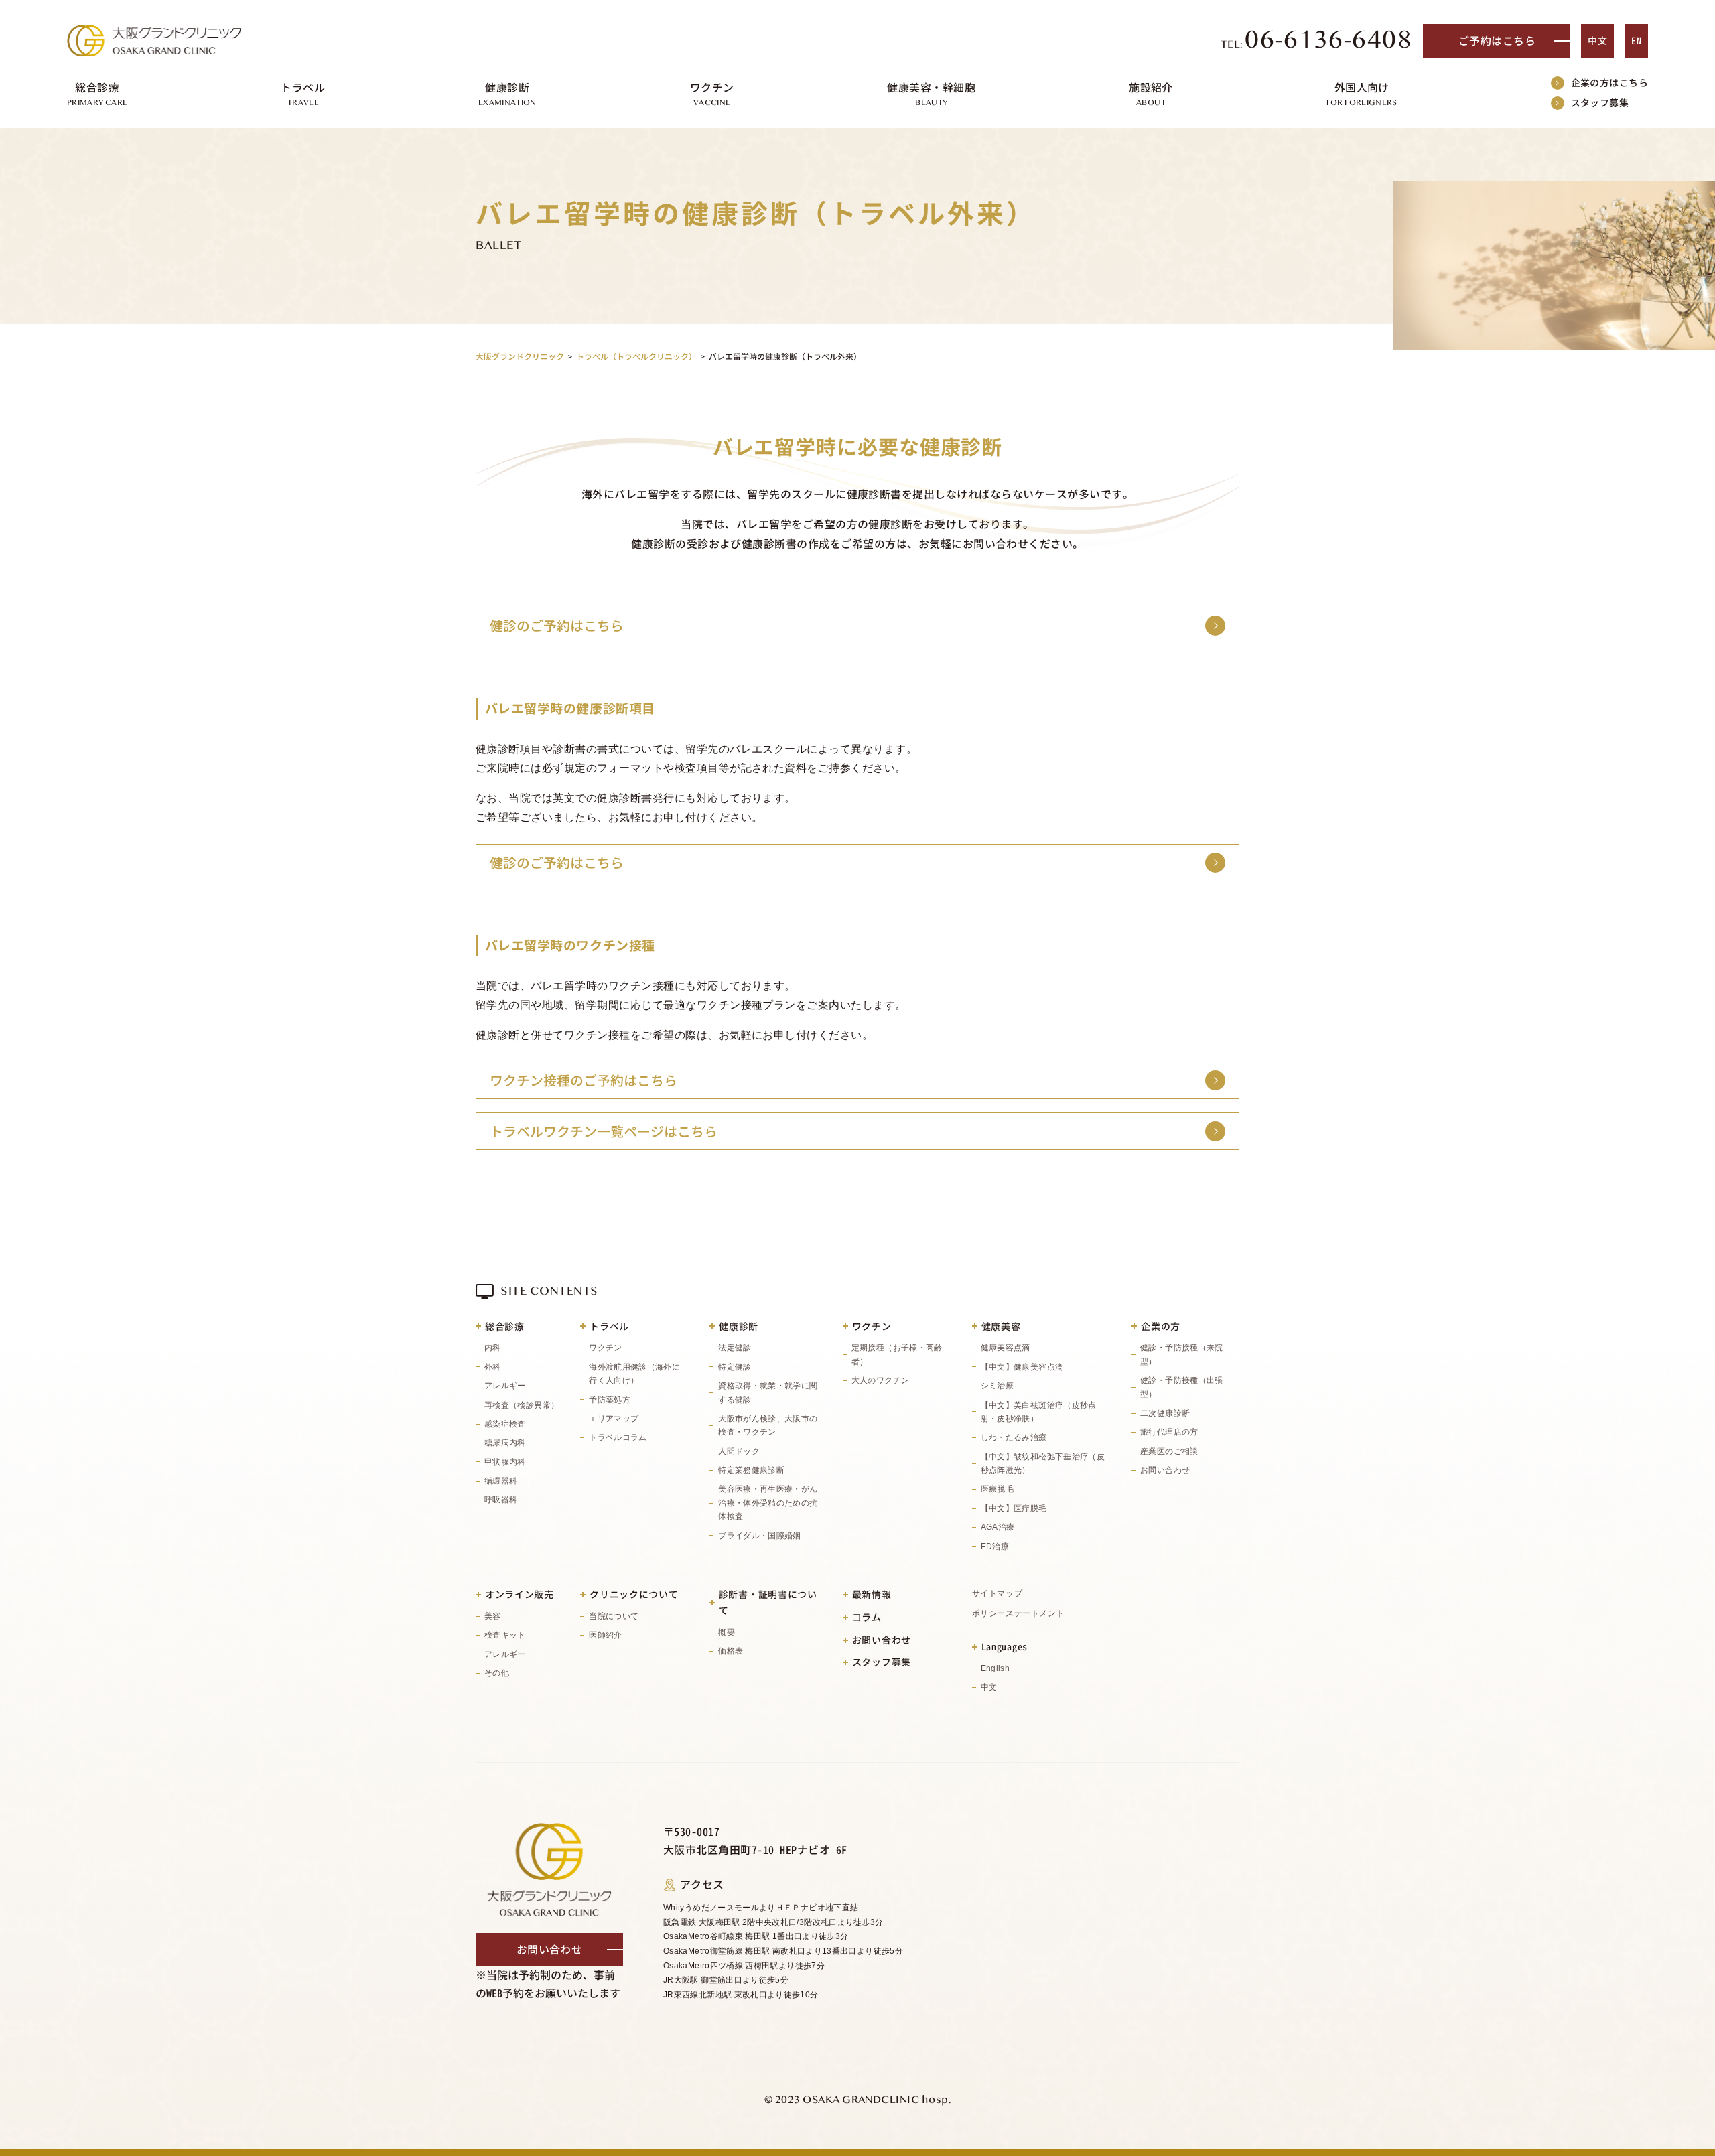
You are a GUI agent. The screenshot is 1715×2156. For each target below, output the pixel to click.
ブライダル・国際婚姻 (760, 1536)
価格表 (731, 1651)
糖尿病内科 (505, 1443)
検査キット (505, 1635)
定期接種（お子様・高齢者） (897, 1354)
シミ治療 (997, 1386)
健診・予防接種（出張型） (1182, 1387)
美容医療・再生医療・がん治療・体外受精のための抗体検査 (768, 1503)
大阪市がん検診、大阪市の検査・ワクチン (768, 1425)
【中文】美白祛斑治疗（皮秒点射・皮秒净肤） (1039, 1412)
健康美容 (1001, 1326)
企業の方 (1161, 1326)
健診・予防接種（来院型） (1182, 1354)
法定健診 (735, 1348)
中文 (1597, 41)
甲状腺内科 (505, 1462)
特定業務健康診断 (751, 1470)
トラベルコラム (618, 1437)
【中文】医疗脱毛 (1014, 1508)
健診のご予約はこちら (557, 626)
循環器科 (501, 1481)
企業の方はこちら (1609, 83)
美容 (493, 1616)
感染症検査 (505, 1424)
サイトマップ (998, 1593)
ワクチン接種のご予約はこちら (584, 1080)
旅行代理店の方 (1169, 1432)
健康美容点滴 (1006, 1348)
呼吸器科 (501, 1500)
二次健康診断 (1165, 1413)
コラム (867, 1617)
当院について (614, 1616)
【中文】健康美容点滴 (1022, 1367)
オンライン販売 (520, 1594)
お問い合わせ (1165, 1470)
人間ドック (739, 1451)
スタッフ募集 (1600, 103)
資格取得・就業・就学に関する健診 (768, 1392)
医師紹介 (605, 1635)
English (996, 1668)
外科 (493, 1367)
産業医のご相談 (1169, 1451)
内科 (493, 1348)
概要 (727, 1632)
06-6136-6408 (1317, 41)
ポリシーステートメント (1019, 1613)
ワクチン (605, 1348)
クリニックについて (634, 1594)
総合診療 (505, 1326)
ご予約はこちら (1497, 41)
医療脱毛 (997, 1489)
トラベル (609, 1326)
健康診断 (739, 1326)
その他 (497, 1673)
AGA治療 (998, 1527)
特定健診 (735, 1367)
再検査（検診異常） (522, 1405)
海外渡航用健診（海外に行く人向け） (634, 1374)
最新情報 (872, 1594)
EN (1636, 41)
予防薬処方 (610, 1400)
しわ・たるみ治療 (1014, 1437)
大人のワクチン (881, 1380)
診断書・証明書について (768, 1602)
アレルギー (505, 1386)
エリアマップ (614, 1419)
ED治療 (995, 1547)
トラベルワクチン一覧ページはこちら (604, 1131)
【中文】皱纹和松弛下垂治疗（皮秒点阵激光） (1043, 1463)
